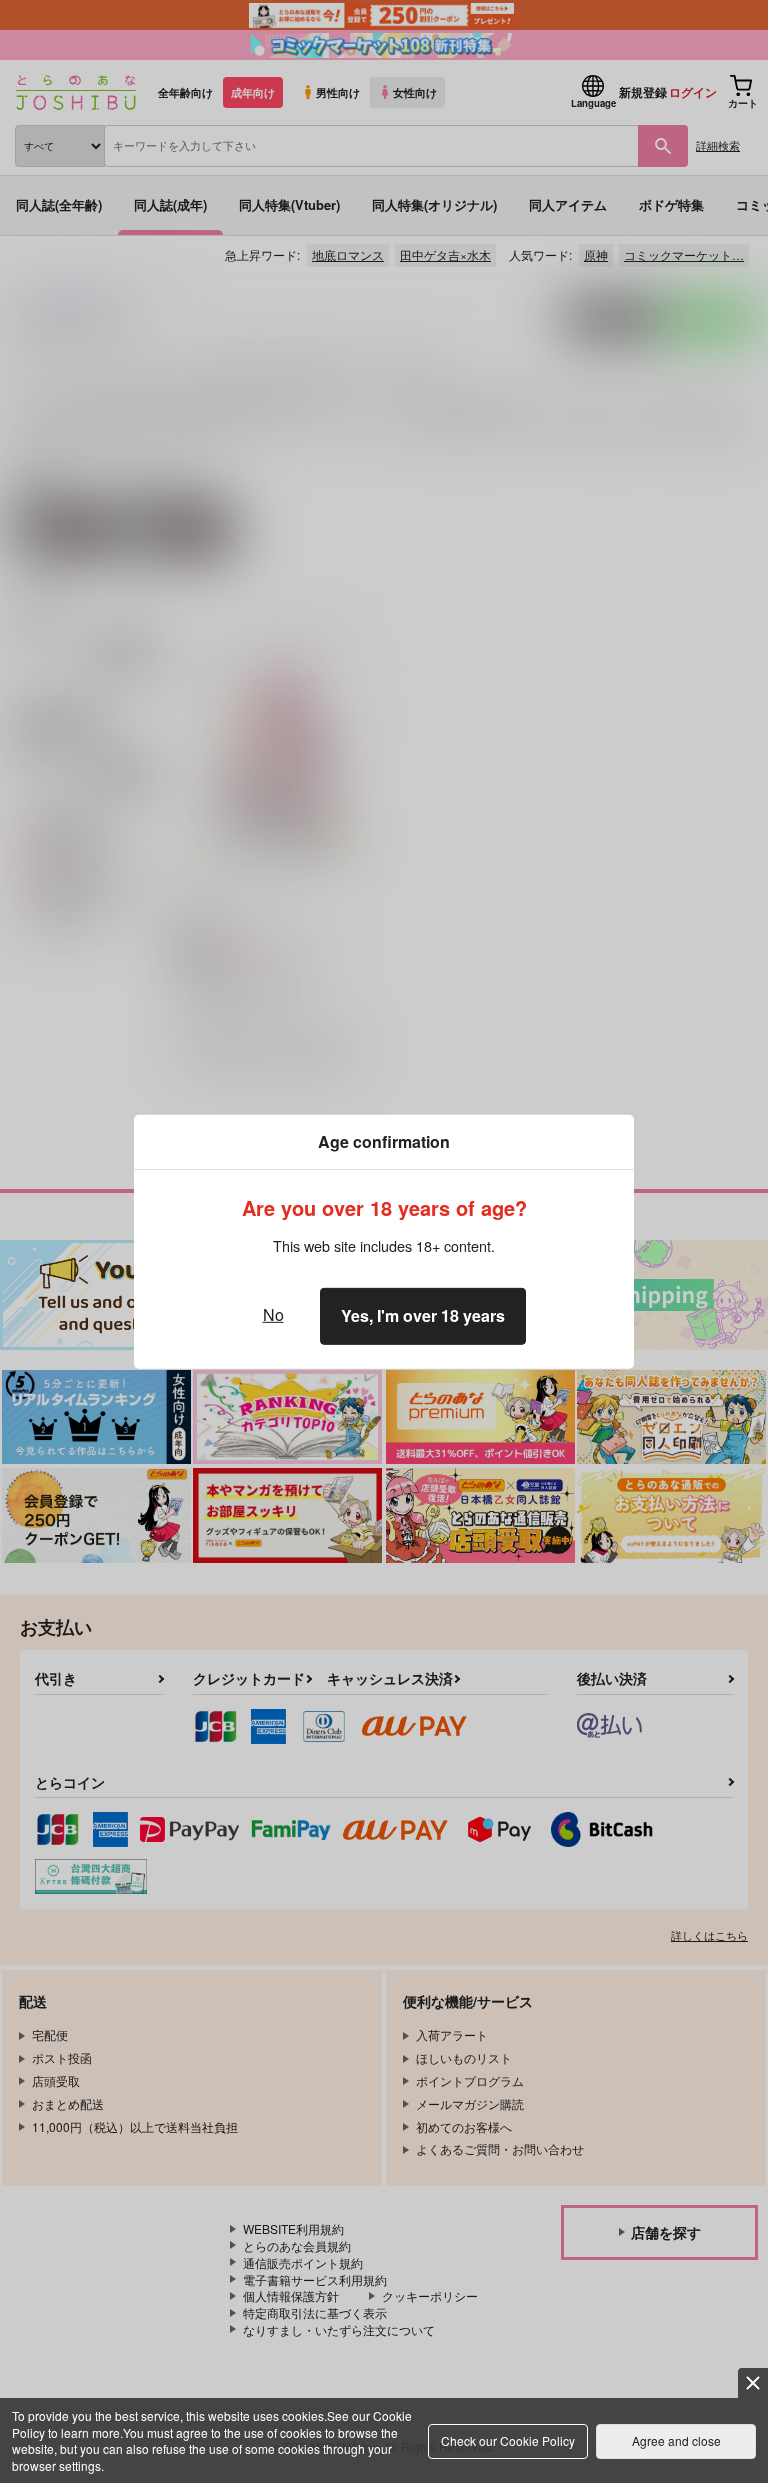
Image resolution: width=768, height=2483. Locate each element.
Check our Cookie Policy (508, 2440)
